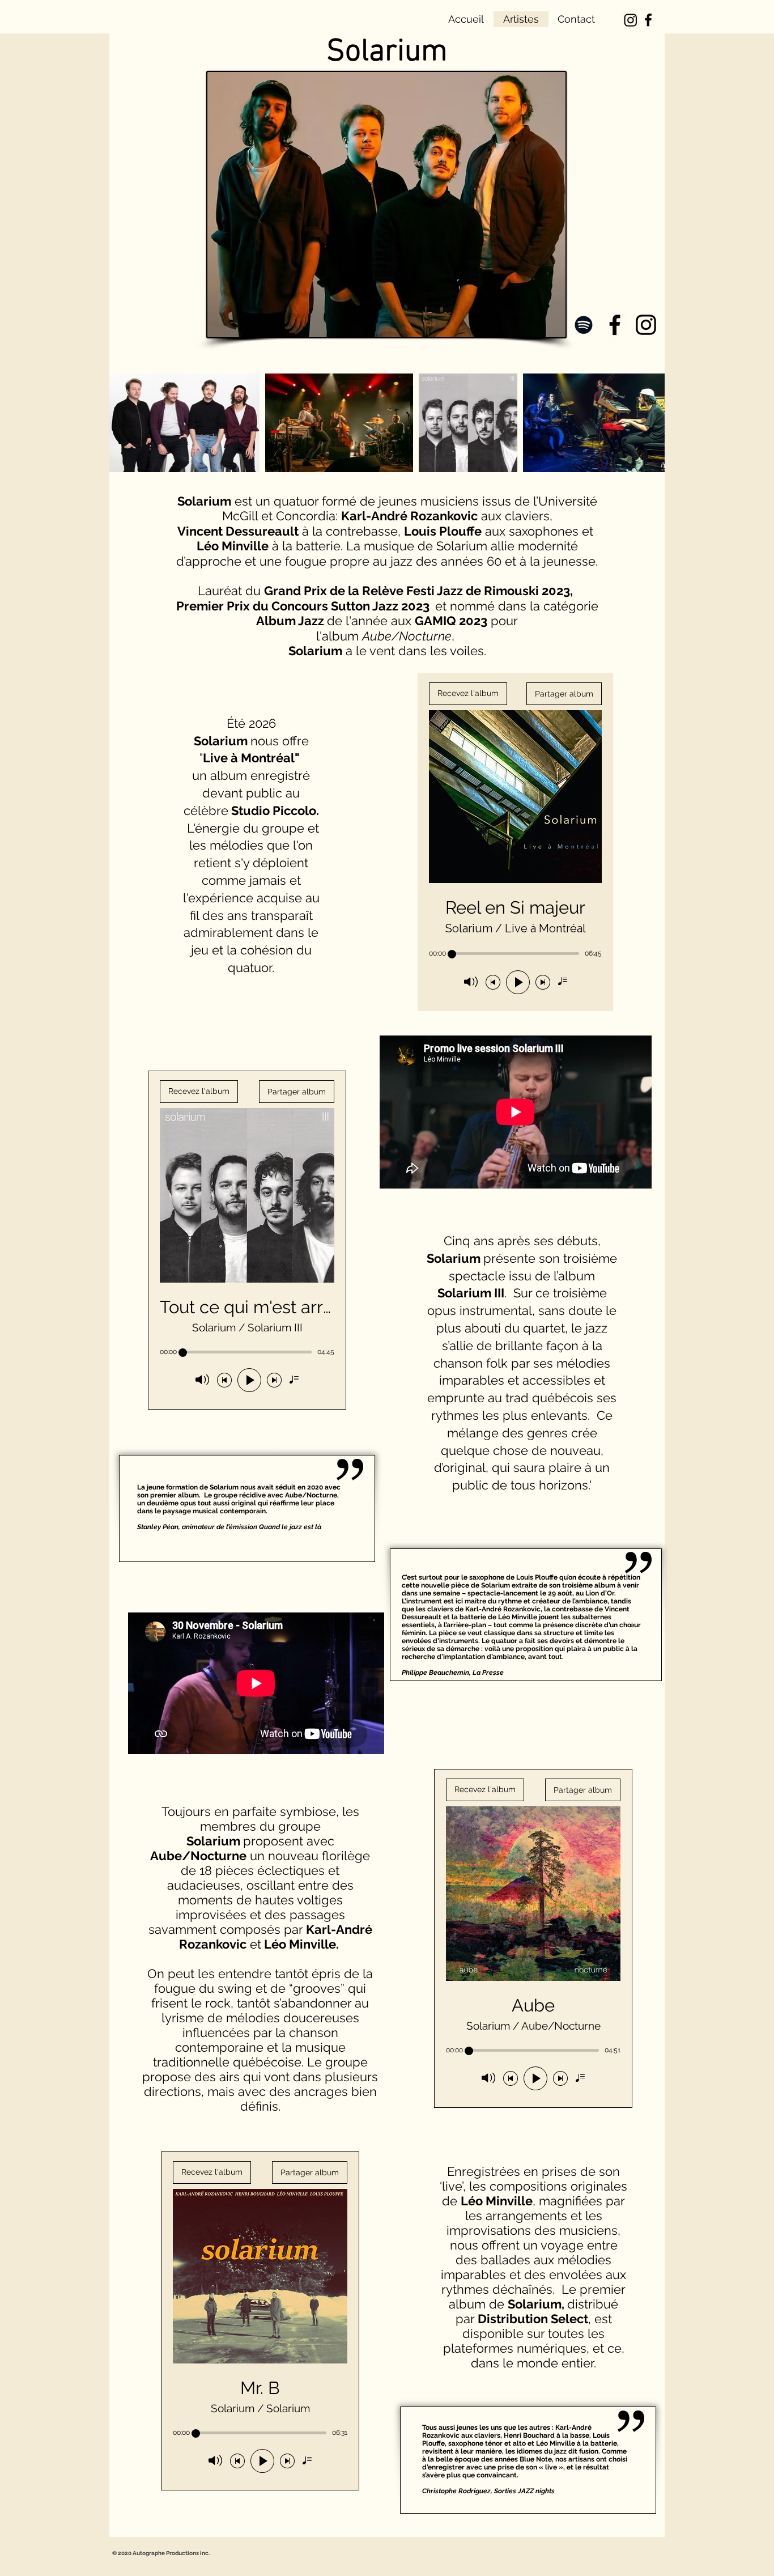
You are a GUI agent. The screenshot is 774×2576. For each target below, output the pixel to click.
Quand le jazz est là (290, 1527)
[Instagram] (631, 20)
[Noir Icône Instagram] (646, 325)
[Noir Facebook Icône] (615, 325)
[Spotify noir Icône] (584, 325)
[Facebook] (648, 20)
